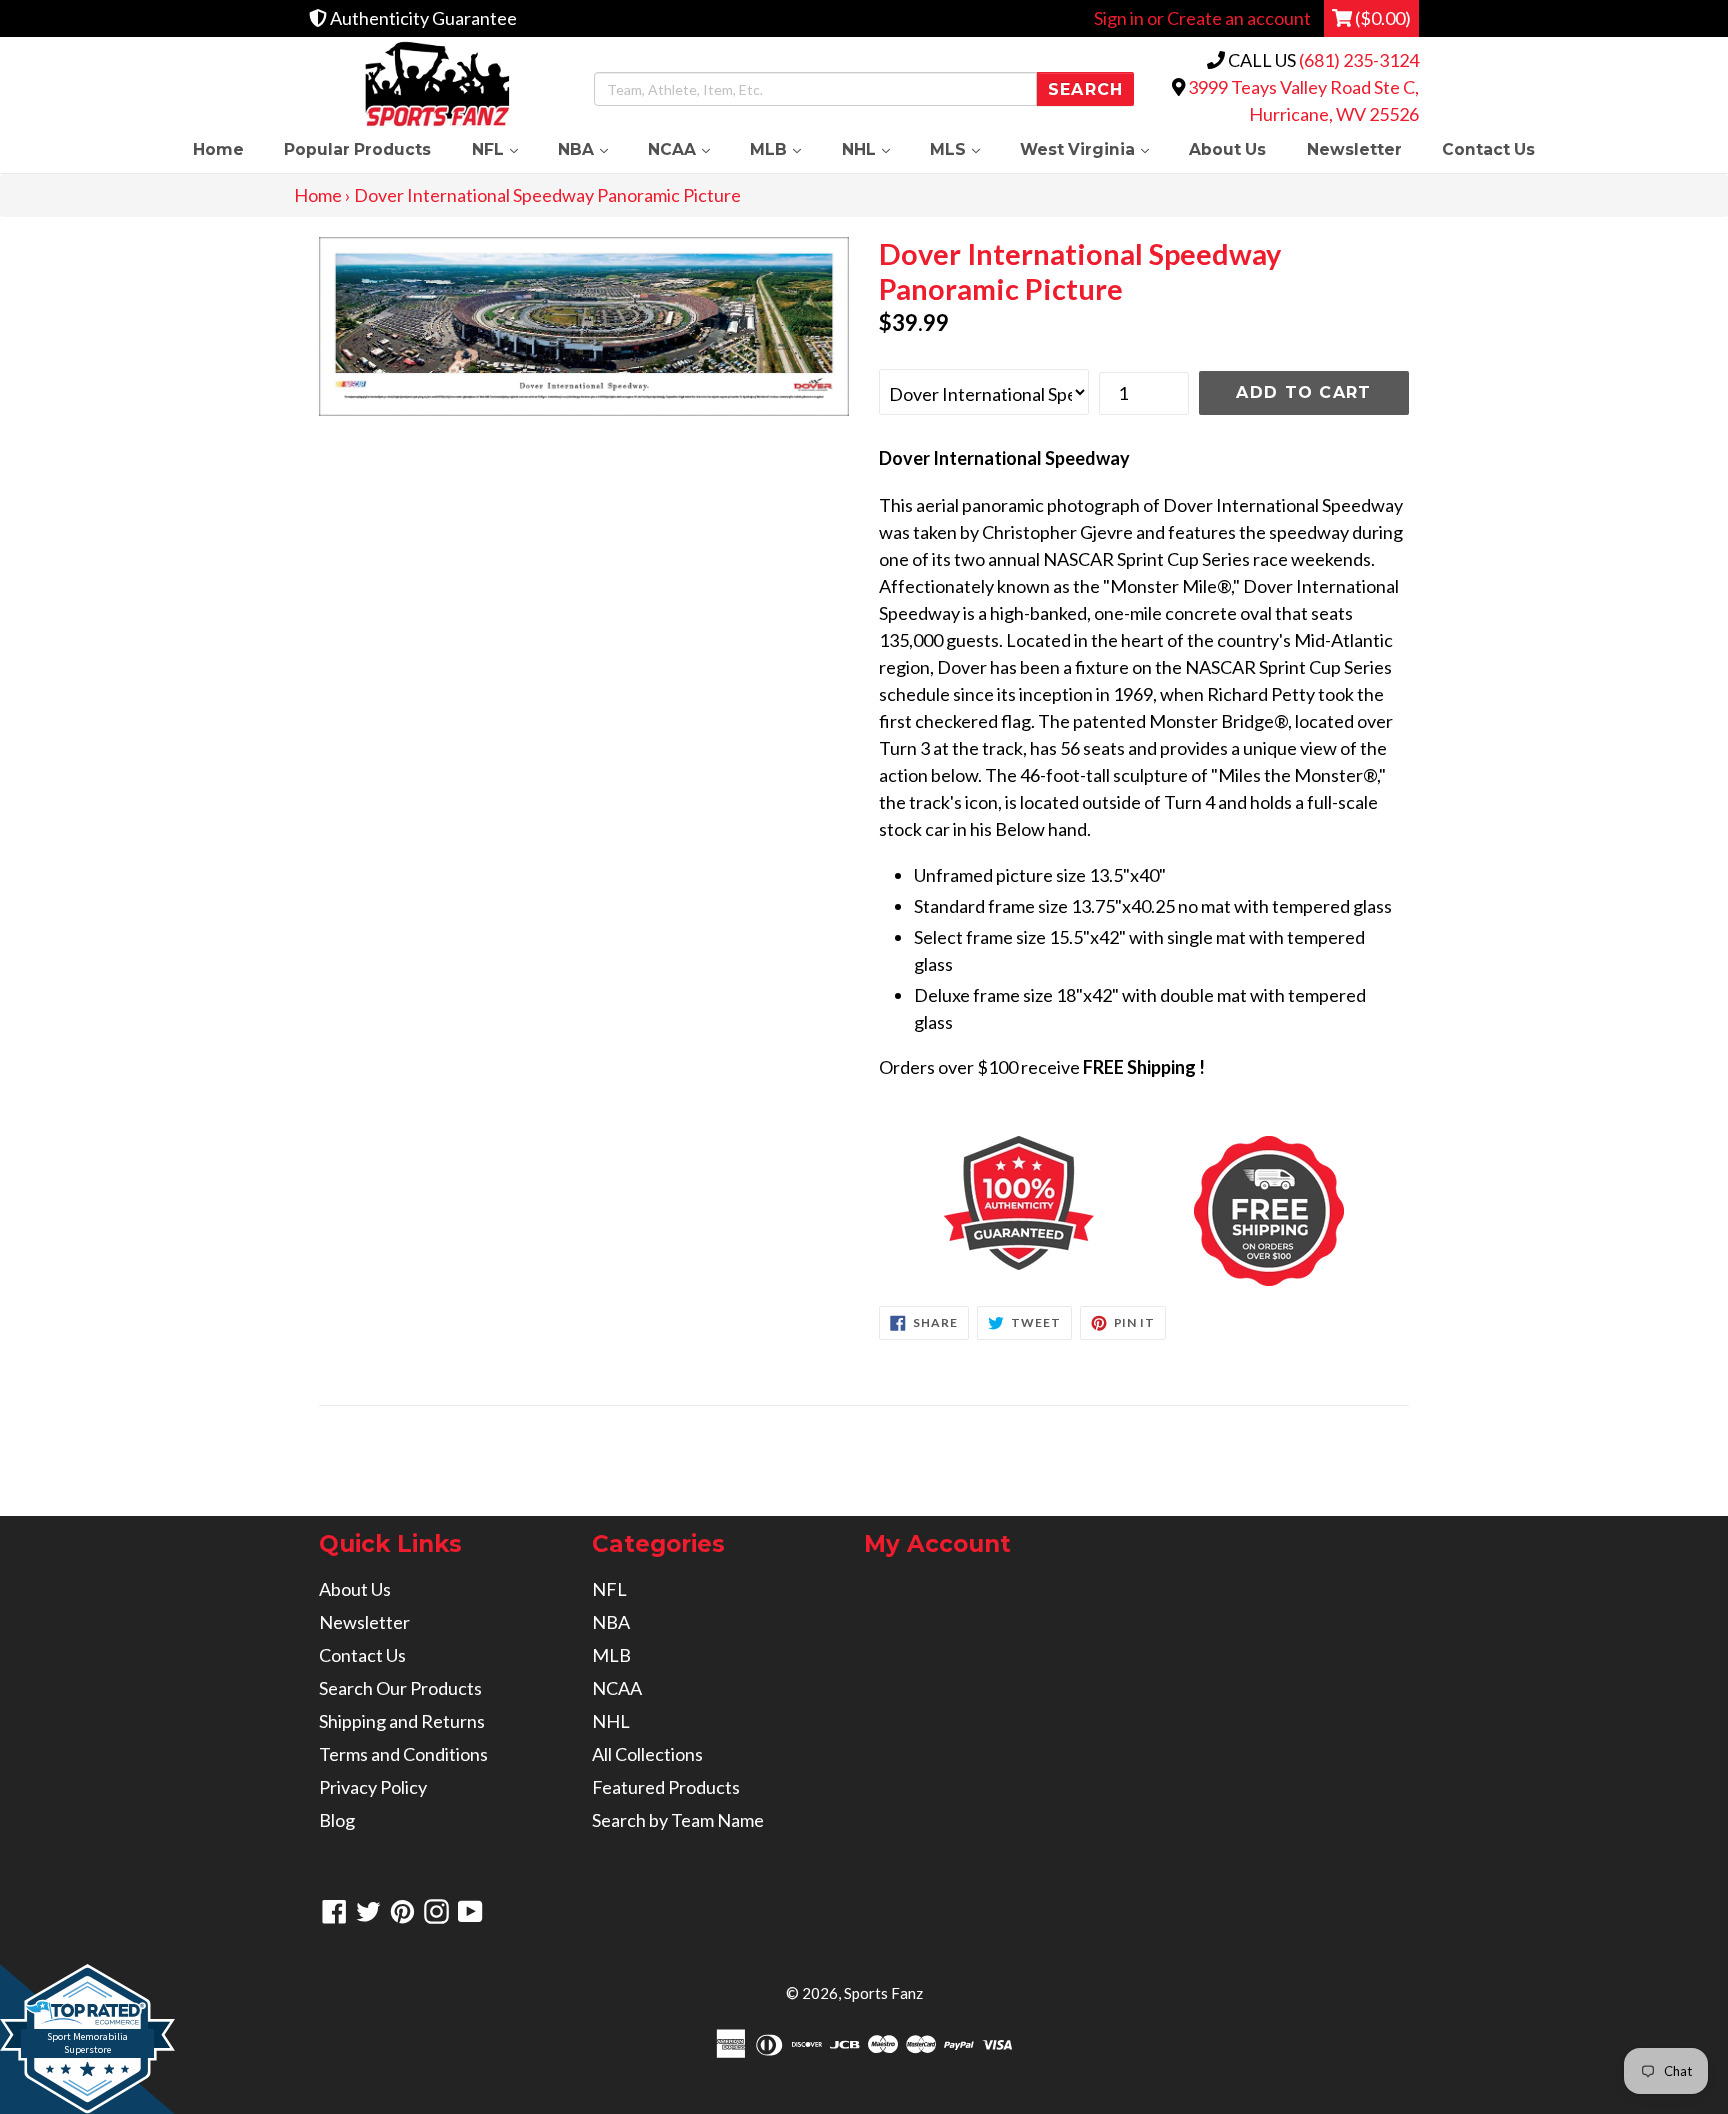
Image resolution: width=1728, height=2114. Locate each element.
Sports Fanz (883, 1993)
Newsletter (1354, 149)
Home (218, 149)
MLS (965, 149)
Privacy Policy (373, 1787)
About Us (1227, 149)
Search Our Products (400, 1688)
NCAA (689, 149)
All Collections (647, 1754)
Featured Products (666, 1787)
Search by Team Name (678, 1820)
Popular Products (357, 149)
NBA (593, 149)
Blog (337, 1820)
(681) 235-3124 (1359, 60)
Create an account (1239, 18)
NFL (504, 149)
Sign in (1119, 18)
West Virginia (1094, 149)
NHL (876, 149)
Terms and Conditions (403, 1754)
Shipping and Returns (402, 1721)
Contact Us (1488, 149)
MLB (785, 149)
